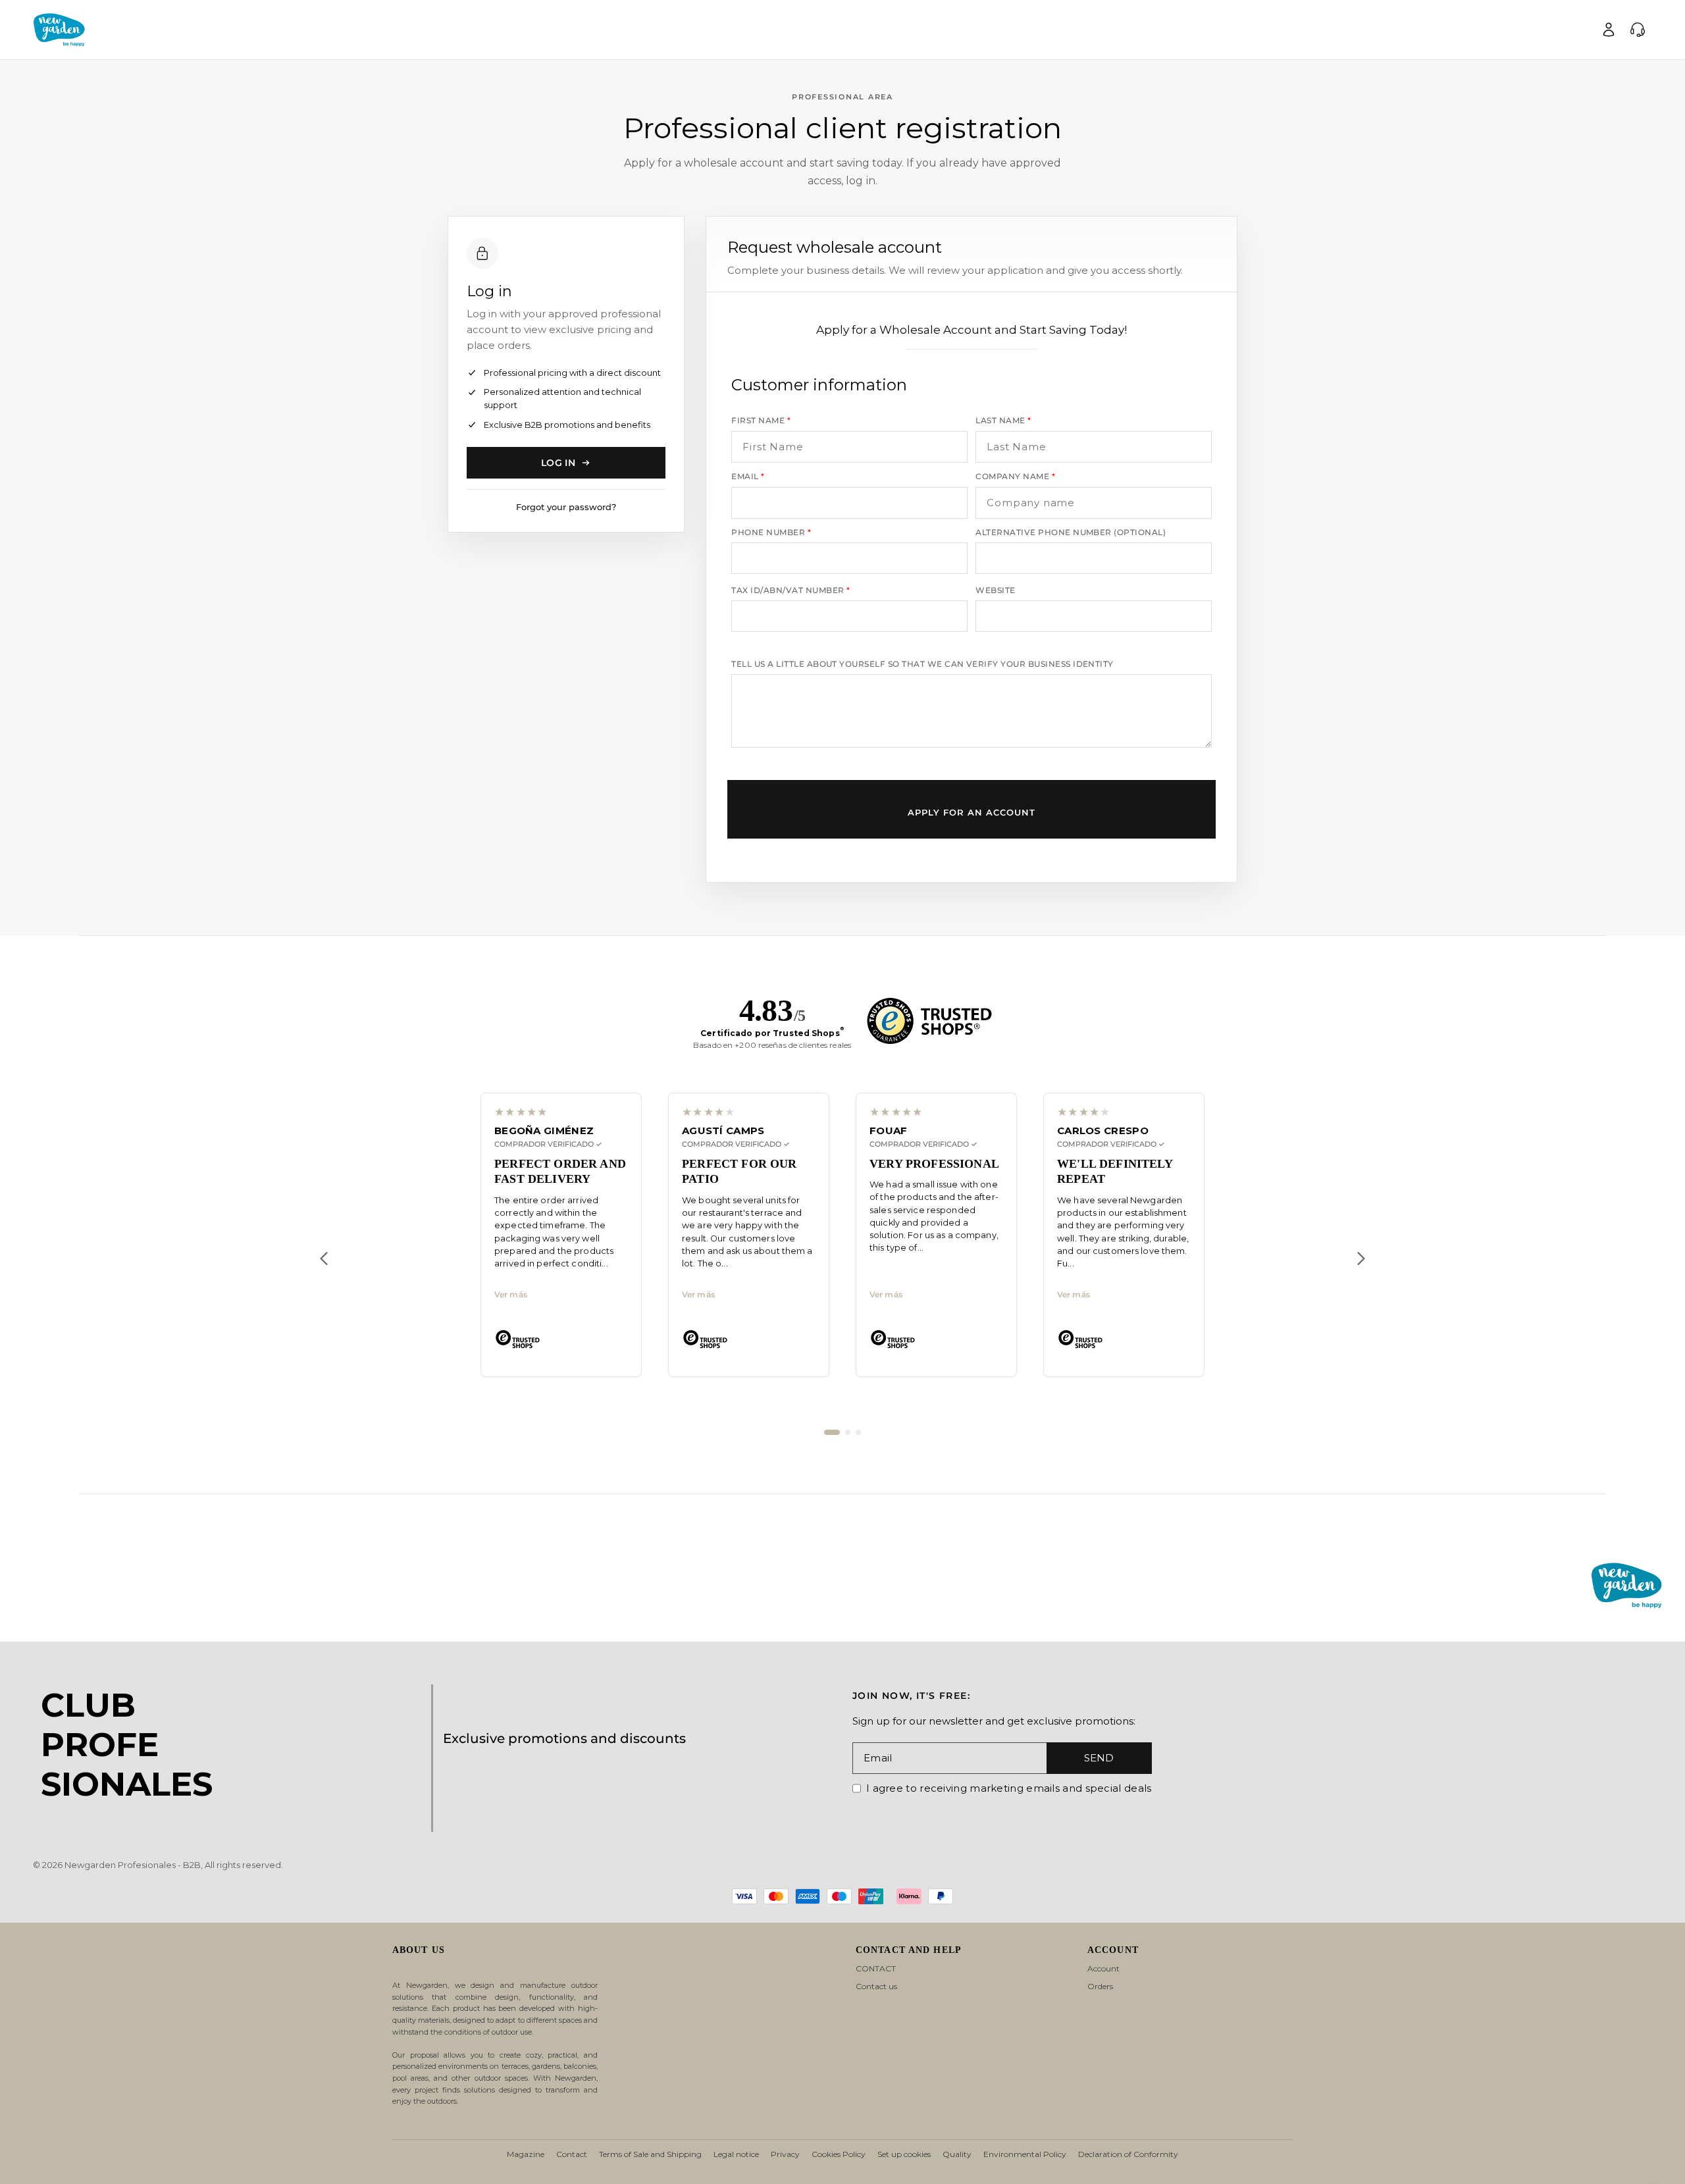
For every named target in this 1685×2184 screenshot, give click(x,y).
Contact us (876, 1986)
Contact (572, 2154)
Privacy (785, 2154)
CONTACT (876, 1968)
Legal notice (736, 2154)
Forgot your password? (566, 507)
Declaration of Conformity (1128, 2154)
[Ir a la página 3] (858, 1432)
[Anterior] (324, 1259)
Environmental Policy (1025, 2154)
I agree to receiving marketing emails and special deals (1009, 1788)
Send (1099, 1758)
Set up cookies (904, 2154)
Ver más (511, 1295)
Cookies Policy (839, 2154)
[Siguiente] (1361, 1259)
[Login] (1609, 30)
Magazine (526, 2154)
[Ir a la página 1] (832, 1432)
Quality (957, 2154)
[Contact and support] (1638, 30)
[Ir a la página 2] (848, 1432)
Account (1103, 1968)
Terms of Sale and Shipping (650, 2154)
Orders (1100, 1986)
